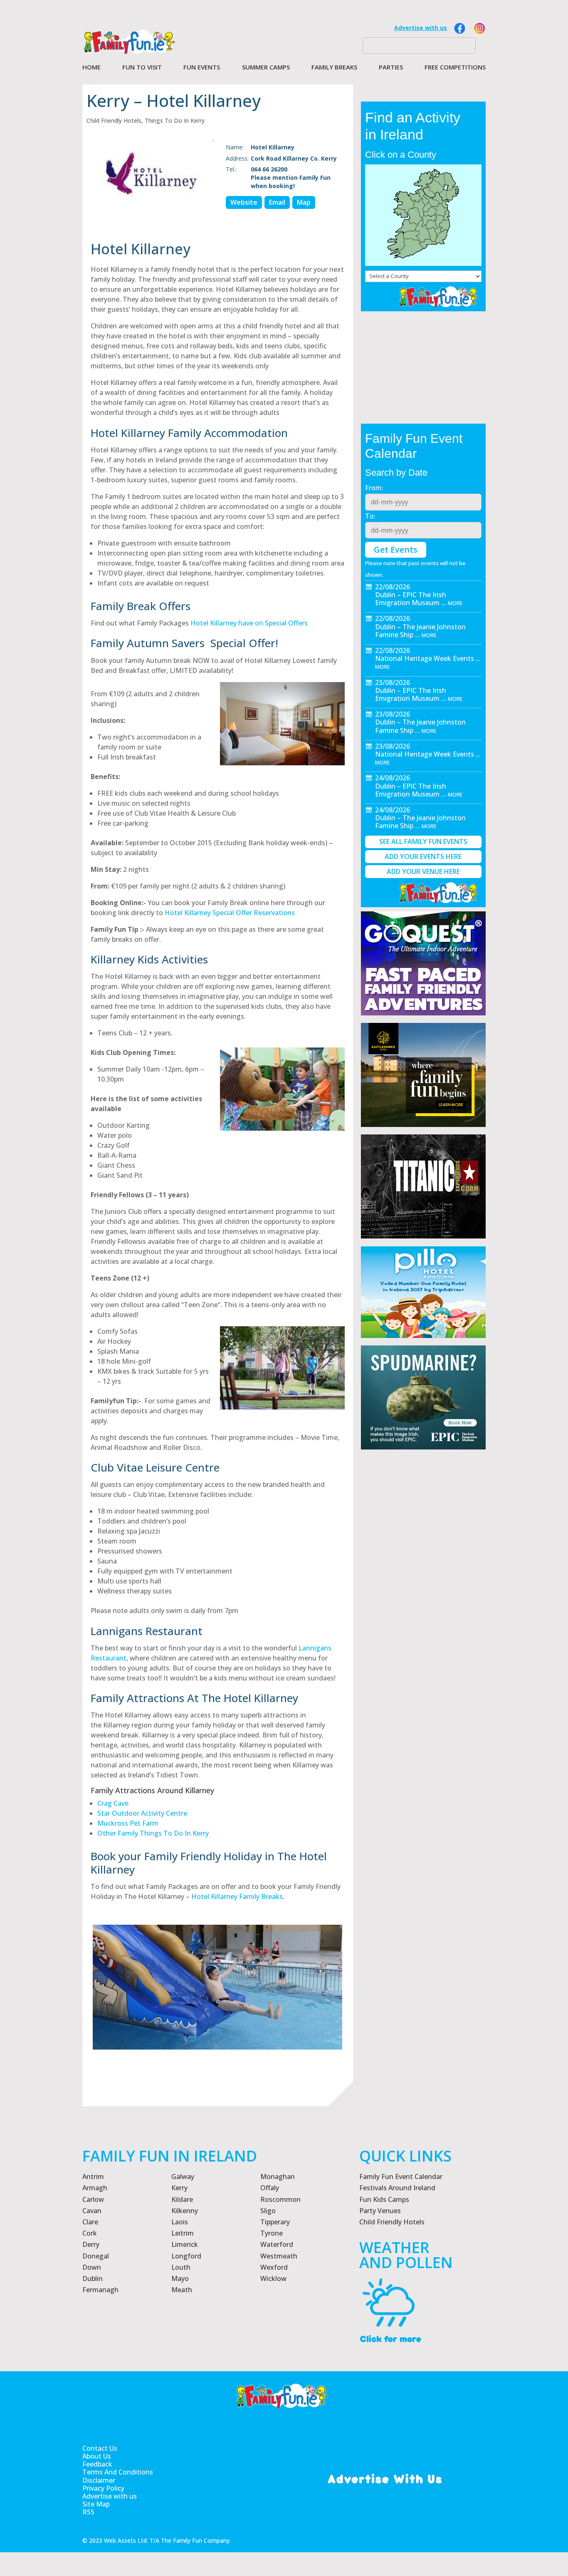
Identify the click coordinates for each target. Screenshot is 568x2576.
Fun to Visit (142, 68)
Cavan (92, 2211)
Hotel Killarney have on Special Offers (249, 623)
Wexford (274, 2267)
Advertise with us (421, 28)
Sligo (268, 2211)
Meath (182, 2290)
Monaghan (278, 2176)
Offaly (270, 2188)
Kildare (182, 2199)
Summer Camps (266, 68)
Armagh (95, 2188)
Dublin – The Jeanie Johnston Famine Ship (420, 631)
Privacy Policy (103, 2488)
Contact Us (100, 2448)
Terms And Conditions (118, 2472)
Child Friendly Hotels (114, 120)
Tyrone (272, 2233)
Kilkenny (185, 2211)
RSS (88, 2512)
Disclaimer (99, 2480)
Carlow (93, 2199)
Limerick (185, 2244)
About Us (97, 2456)
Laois (180, 2222)
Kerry (179, 2188)
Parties (391, 68)
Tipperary (275, 2222)
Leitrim (183, 2233)
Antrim (93, 2176)
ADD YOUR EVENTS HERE (423, 856)
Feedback (97, 2464)
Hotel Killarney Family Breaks (237, 1896)
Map (304, 202)
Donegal (96, 2256)
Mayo (180, 2278)
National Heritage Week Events (425, 658)
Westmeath (279, 2256)
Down (92, 2267)
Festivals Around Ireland (397, 2188)
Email (277, 202)
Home (91, 68)
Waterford (277, 2244)
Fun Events (202, 68)
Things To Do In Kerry (175, 120)
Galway (183, 2176)
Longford (186, 2256)
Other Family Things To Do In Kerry (153, 1833)
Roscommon (280, 2199)
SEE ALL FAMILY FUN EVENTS (423, 841)
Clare (90, 2222)
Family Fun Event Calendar (401, 2176)
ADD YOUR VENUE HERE (423, 871)
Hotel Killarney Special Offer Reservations (230, 913)
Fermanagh (100, 2290)
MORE (455, 603)
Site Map (96, 2504)
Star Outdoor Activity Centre (142, 1813)
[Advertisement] (423, 1668)
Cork (90, 2233)
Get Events (396, 550)
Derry (91, 2244)
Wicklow (273, 2278)
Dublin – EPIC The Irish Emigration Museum (411, 599)
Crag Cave (113, 1803)
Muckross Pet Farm (128, 1823)
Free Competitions (455, 68)
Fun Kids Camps (384, 2199)
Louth (181, 2267)
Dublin (93, 2278)
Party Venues (380, 2211)
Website (244, 202)
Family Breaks (334, 68)
